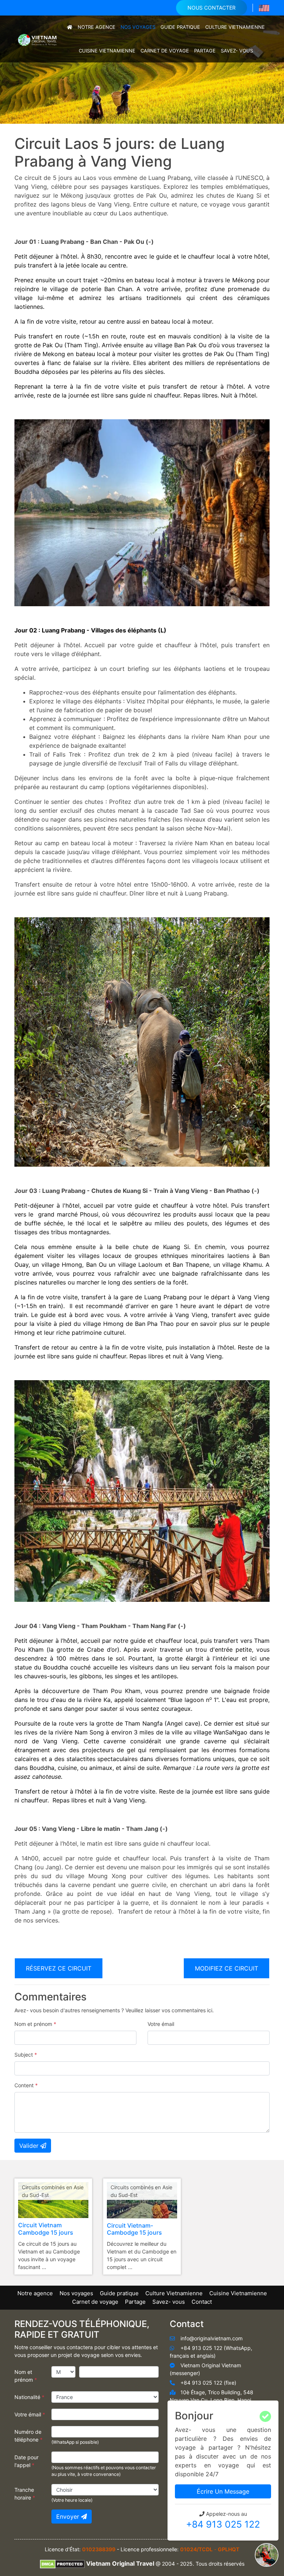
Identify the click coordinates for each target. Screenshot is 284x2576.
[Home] (70, 27)
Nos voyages (138, 27)
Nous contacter (212, 8)
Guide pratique (180, 27)
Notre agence (97, 27)
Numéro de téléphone (28, 2436)
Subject (26, 2055)
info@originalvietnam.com (212, 2338)
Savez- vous (237, 51)
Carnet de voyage (165, 51)
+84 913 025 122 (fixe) (208, 2383)
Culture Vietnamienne (235, 27)
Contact (202, 2302)
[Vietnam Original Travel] (38, 38)
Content (26, 2085)
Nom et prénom (35, 2024)
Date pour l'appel (26, 2461)
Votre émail (161, 2024)
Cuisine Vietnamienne (107, 51)
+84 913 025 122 (223, 2524)
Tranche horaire (25, 2494)
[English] (264, 8)
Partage (205, 51)
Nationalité (29, 2397)
